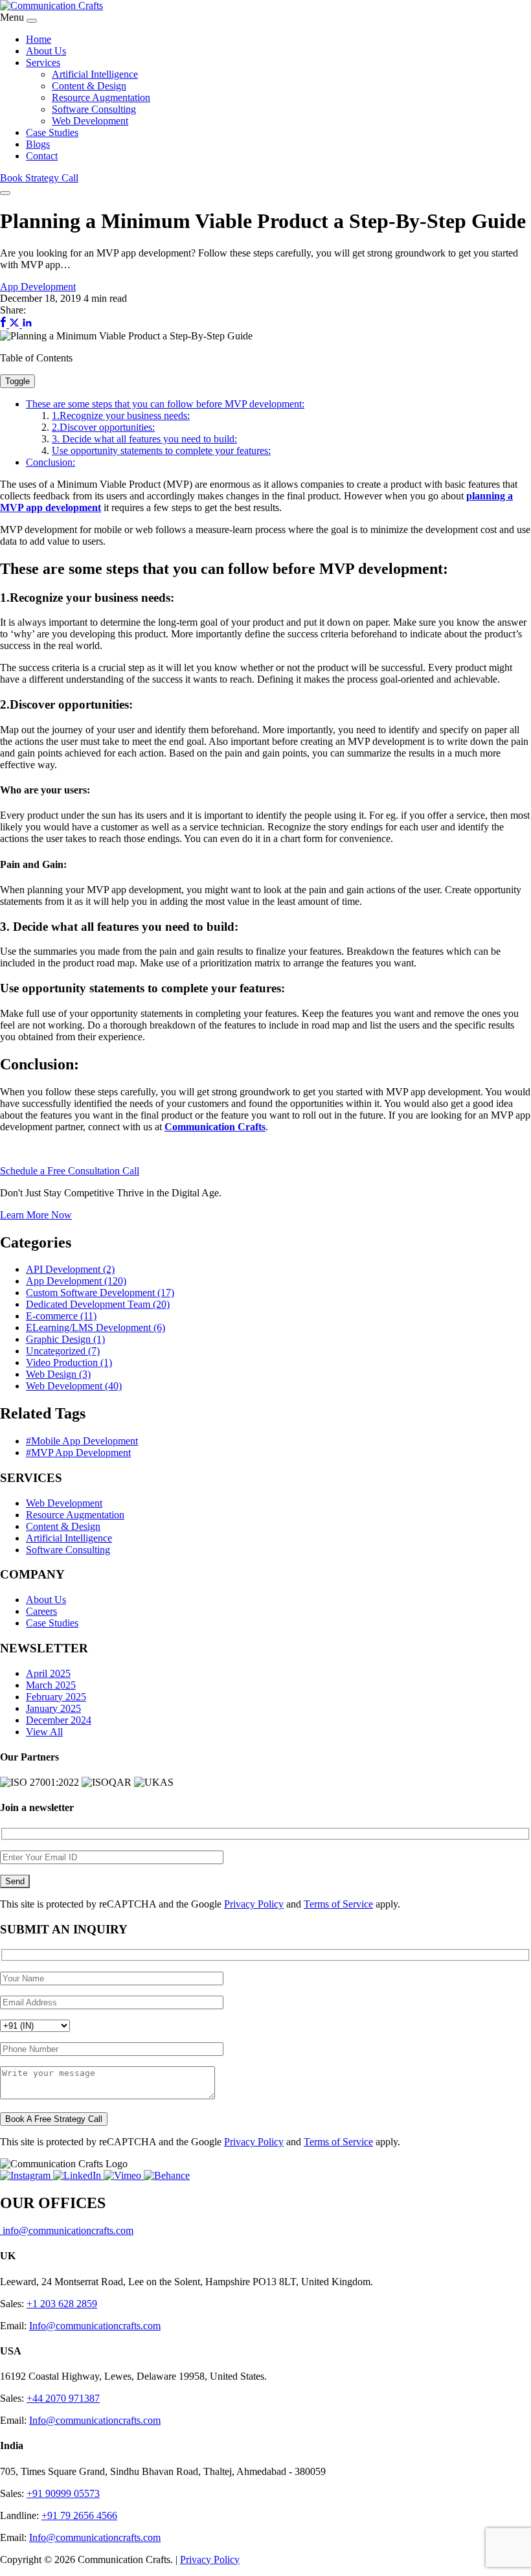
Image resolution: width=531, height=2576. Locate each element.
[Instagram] (27, 2175)
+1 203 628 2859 (62, 2304)
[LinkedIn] (78, 2175)
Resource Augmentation (101, 97)
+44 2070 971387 (63, 2398)
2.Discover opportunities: (103, 427)
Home (39, 39)
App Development (38, 287)
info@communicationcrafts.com (67, 2230)
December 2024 (59, 1720)
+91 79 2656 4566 (79, 2515)
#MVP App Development (78, 1453)
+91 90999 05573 (63, 2493)
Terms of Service (338, 1904)
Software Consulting (94, 109)
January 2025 (53, 1708)
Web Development (90, 121)
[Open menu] (5, 193)
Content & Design (89, 86)
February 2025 (56, 1697)
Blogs (38, 144)
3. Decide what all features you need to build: (144, 439)
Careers (41, 1611)
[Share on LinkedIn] (27, 324)
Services (43, 63)
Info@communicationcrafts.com (95, 2326)
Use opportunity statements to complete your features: (161, 450)
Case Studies (52, 132)
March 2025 (51, 1685)
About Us (46, 51)
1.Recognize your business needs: (121, 416)
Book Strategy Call (39, 178)
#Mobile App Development (82, 1441)
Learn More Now (36, 1215)
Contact (42, 156)
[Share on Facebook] (5, 324)
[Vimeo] (124, 2175)
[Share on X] (16, 324)
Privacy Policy (254, 1904)
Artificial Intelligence (95, 74)
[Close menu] (32, 21)
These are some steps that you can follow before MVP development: (165, 404)
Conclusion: (51, 462)
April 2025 (48, 1673)
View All (44, 1732)
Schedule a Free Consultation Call (70, 1171)
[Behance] (167, 2175)
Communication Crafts (215, 1127)
